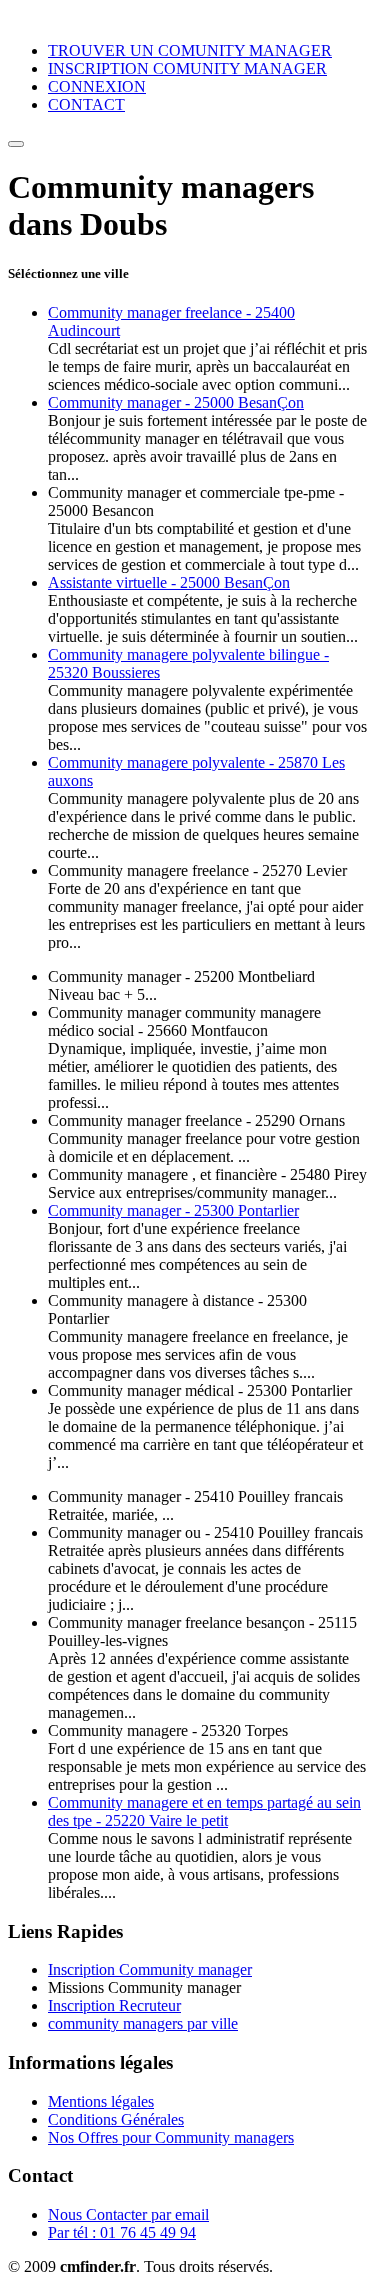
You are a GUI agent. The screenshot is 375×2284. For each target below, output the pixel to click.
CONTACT (86, 104)
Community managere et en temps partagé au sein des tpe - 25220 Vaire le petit (204, 1811)
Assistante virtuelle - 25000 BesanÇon (169, 582)
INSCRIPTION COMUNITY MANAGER (187, 68)
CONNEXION (97, 86)
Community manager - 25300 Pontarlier (173, 1210)
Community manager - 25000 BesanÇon (176, 402)
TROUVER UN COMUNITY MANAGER (190, 50)
